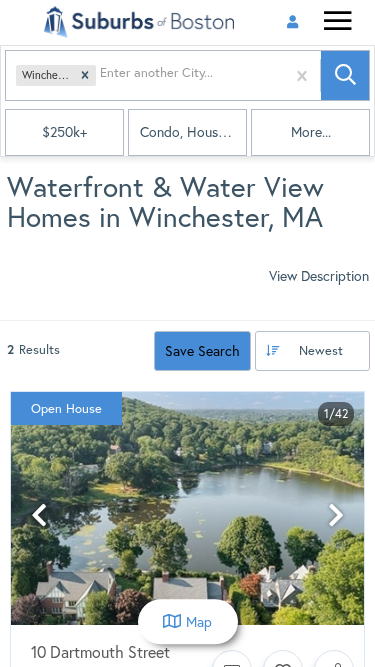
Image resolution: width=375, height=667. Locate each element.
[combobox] (102, 75)
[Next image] (336, 516)
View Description (319, 275)
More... (311, 131)
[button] (85, 76)
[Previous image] (39, 516)
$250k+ (64, 131)
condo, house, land (193, 131)
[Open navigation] (337, 23)
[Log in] (292, 22)
